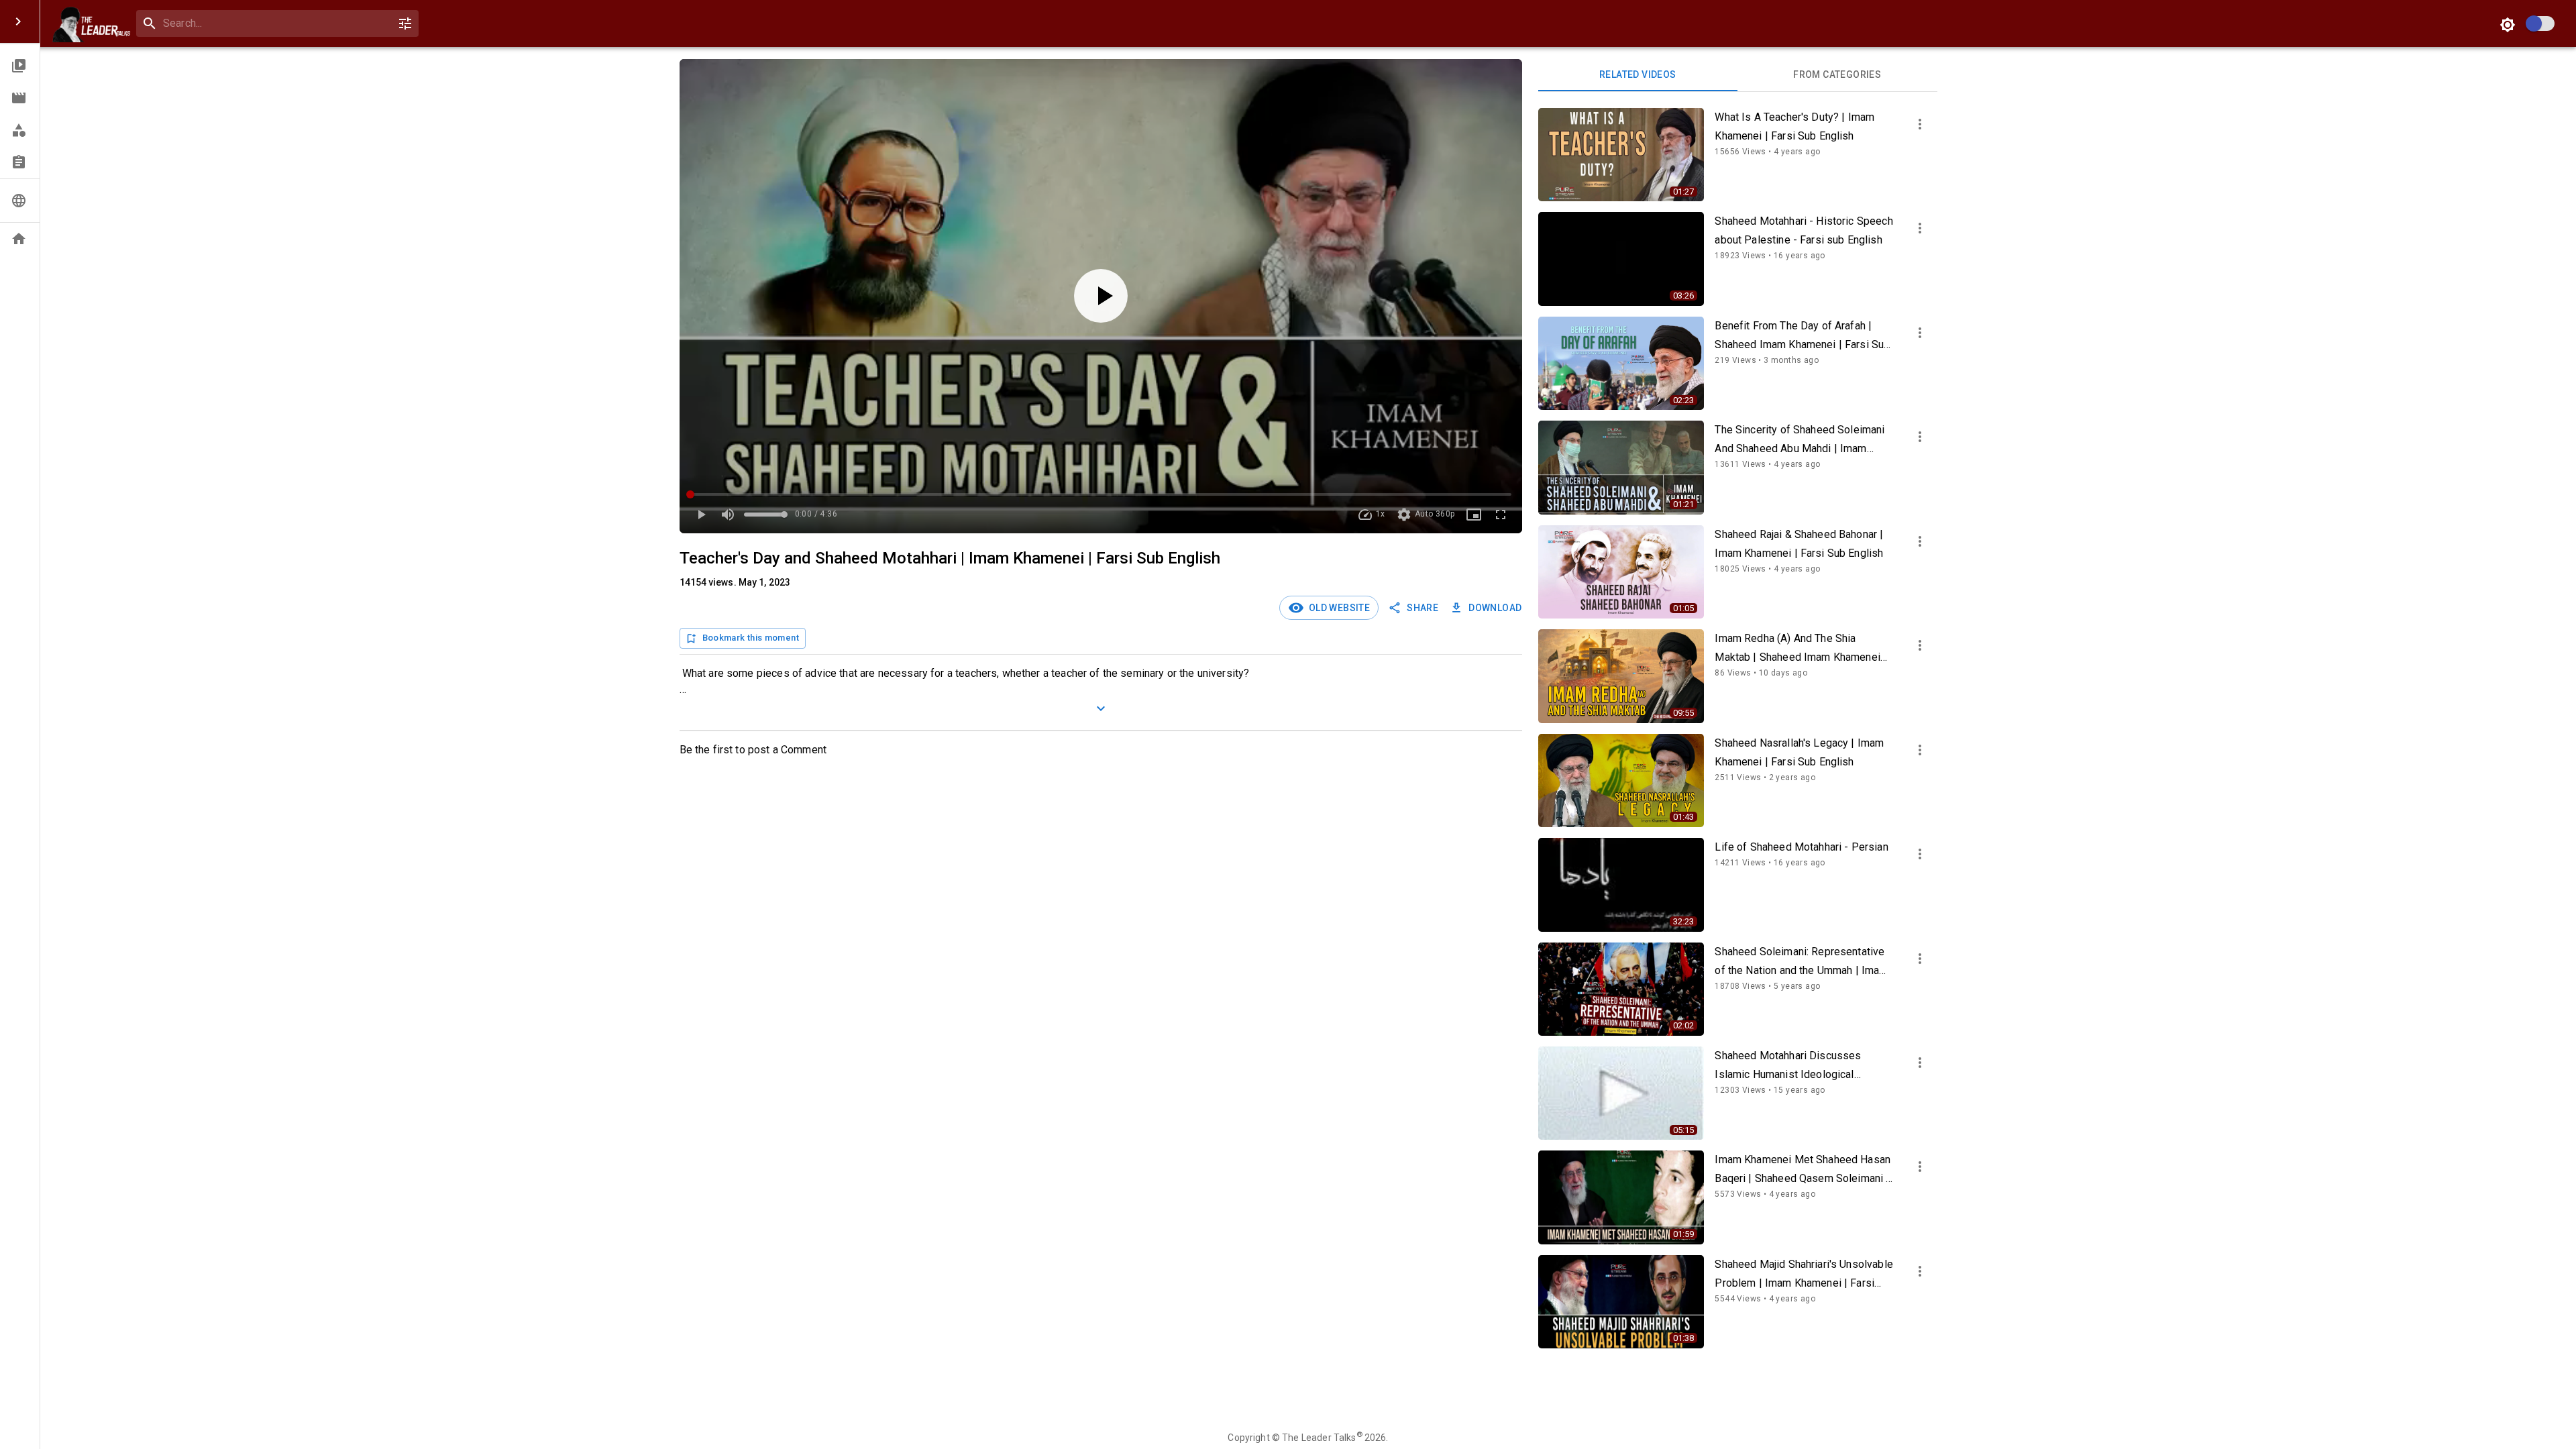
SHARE (1423, 608)
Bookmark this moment (751, 638)
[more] (1920, 124)
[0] (405, 23)
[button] (20, 66)
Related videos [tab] (1638, 74)
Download (1495, 608)
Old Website (1337, 608)
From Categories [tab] (1837, 74)
